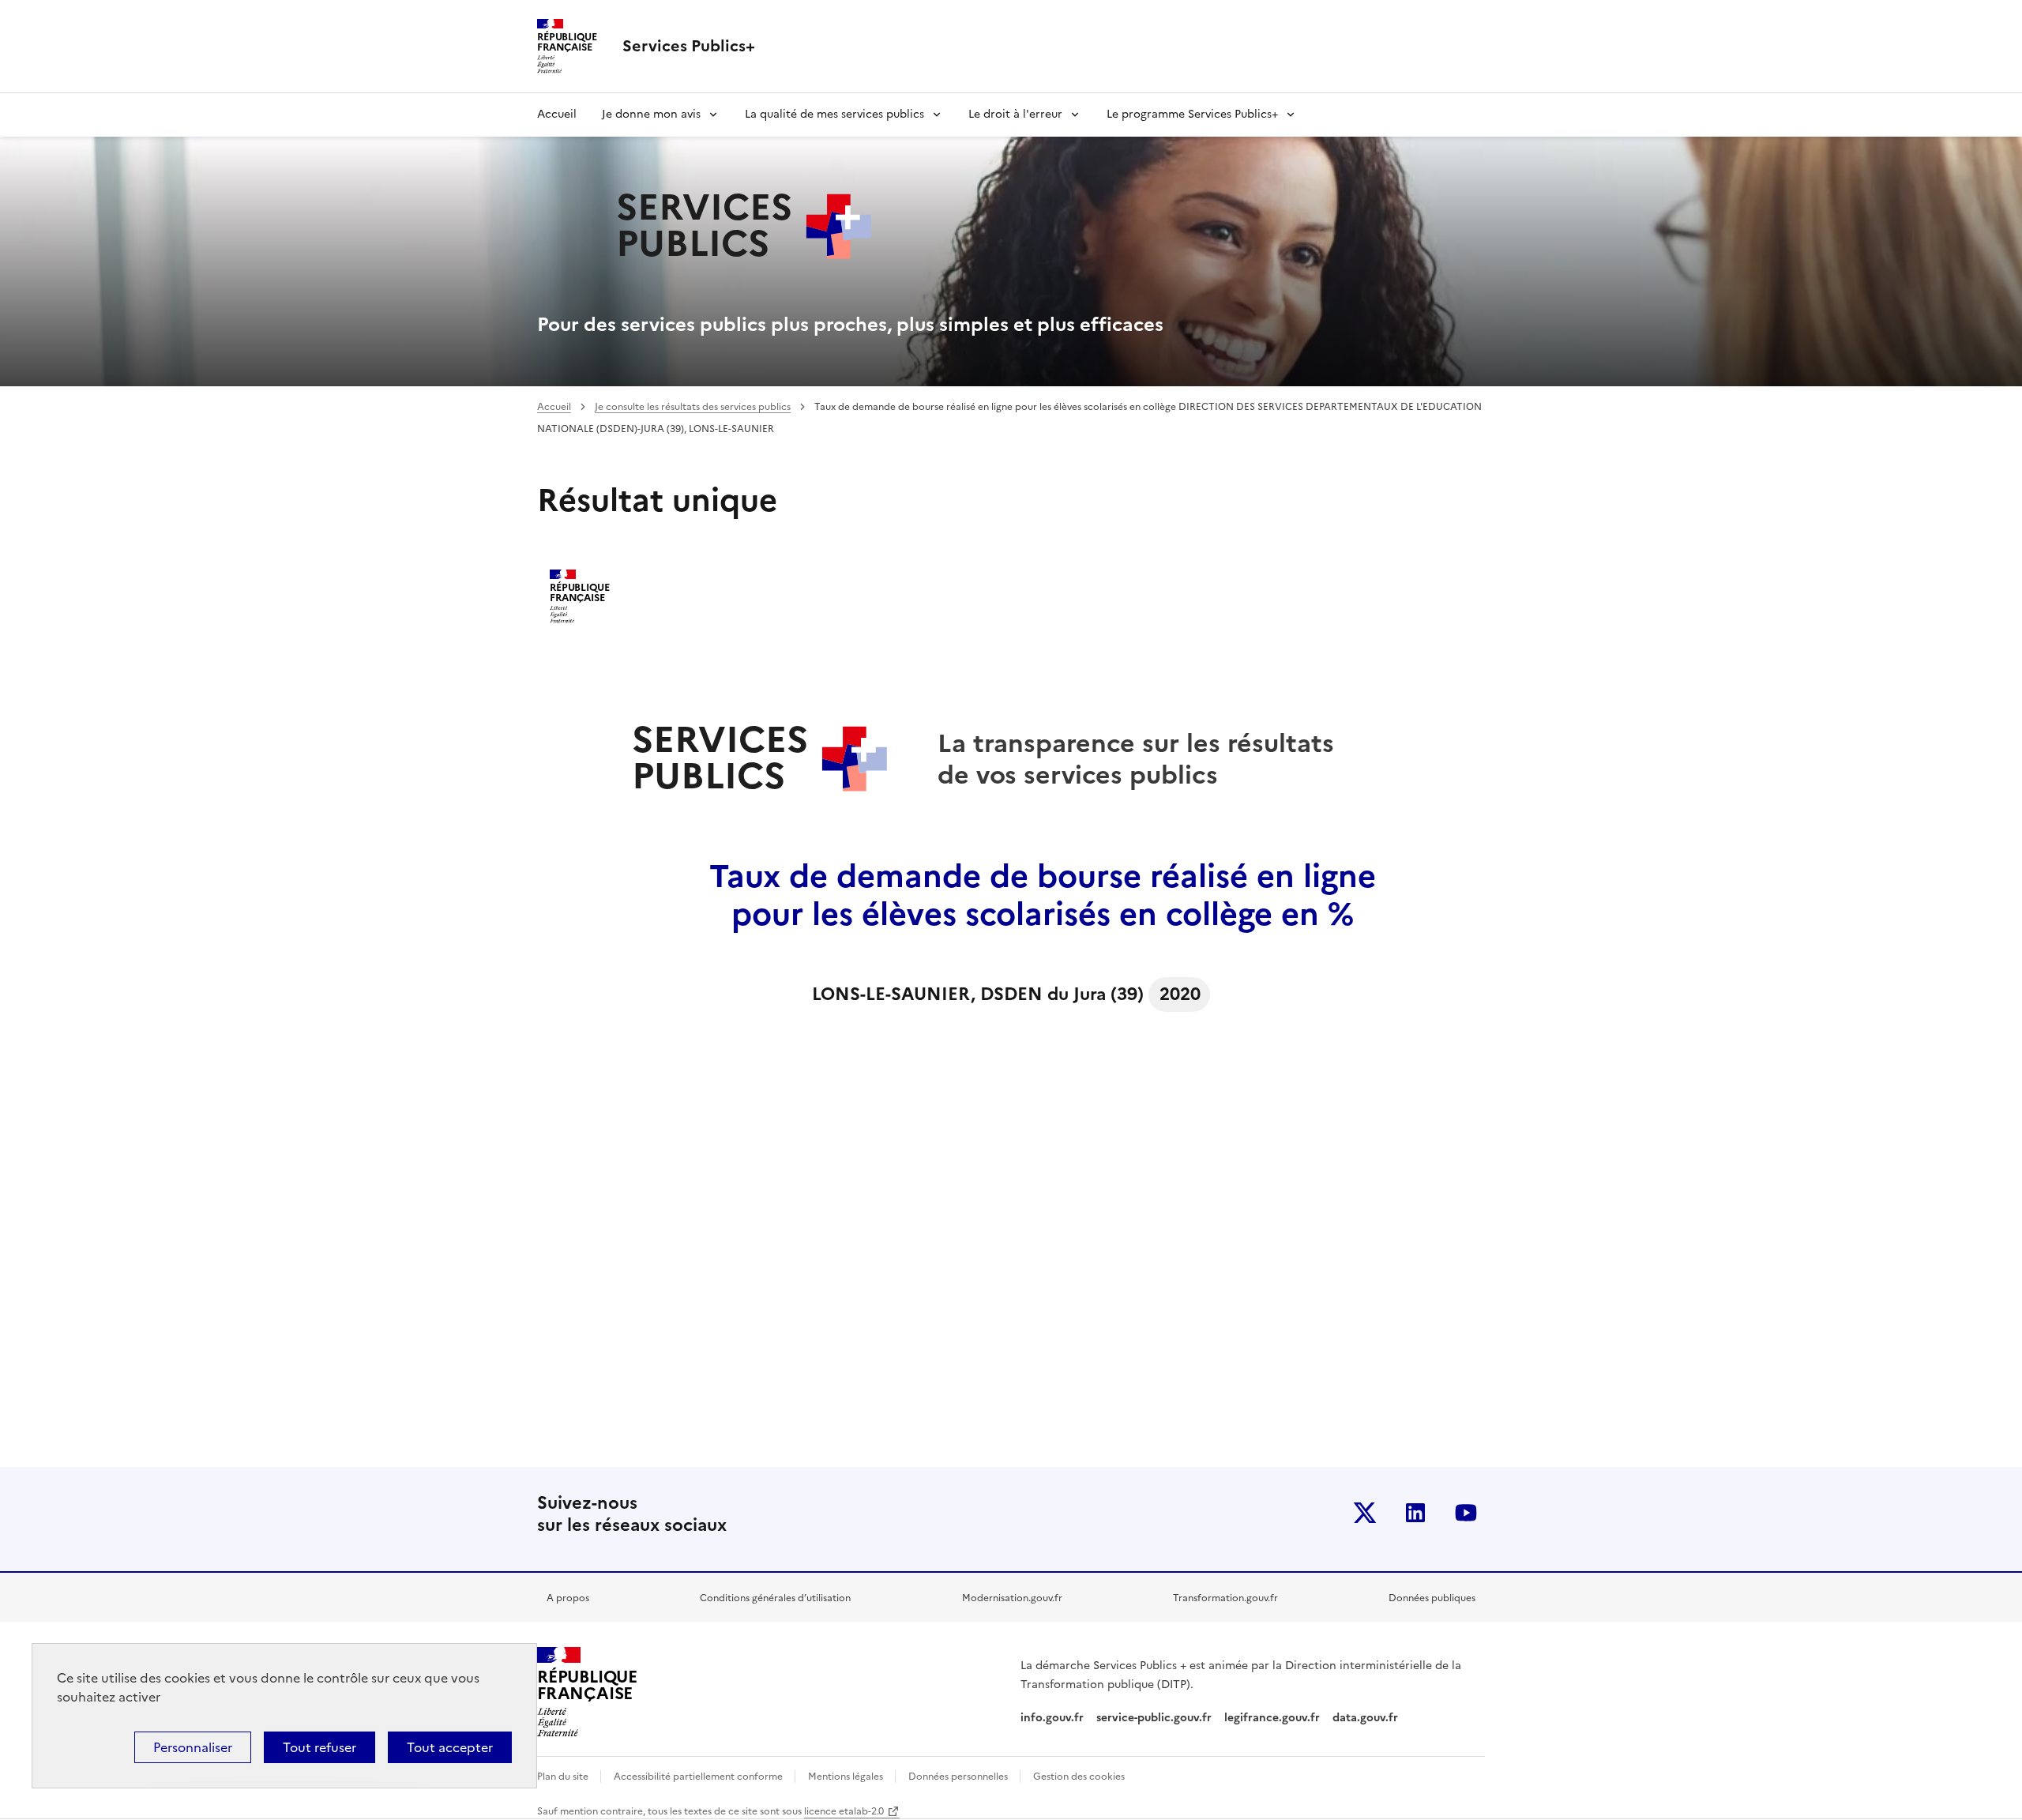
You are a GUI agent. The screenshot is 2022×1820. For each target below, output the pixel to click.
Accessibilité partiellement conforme (699, 1777)
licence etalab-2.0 (844, 1811)
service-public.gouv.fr (1154, 1718)
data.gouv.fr (1367, 1718)
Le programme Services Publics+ (1192, 114)
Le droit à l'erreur (1015, 114)
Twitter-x (1365, 1513)
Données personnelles (959, 1777)
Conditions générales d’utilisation (775, 1598)
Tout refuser (319, 1747)
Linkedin (1415, 1513)
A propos (568, 1598)
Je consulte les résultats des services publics (693, 407)
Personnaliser (193, 1747)
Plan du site (564, 1777)
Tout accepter (450, 1747)
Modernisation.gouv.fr (1012, 1598)
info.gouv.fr (1052, 1718)
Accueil (557, 114)
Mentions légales (847, 1777)
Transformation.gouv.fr (1225, 1598)
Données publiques (1432, 1598)
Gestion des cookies (1079, 1777)
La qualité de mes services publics (834, 114)
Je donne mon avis (651, 114)
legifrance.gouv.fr (1272, 1718)
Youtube (1466, 1513)
